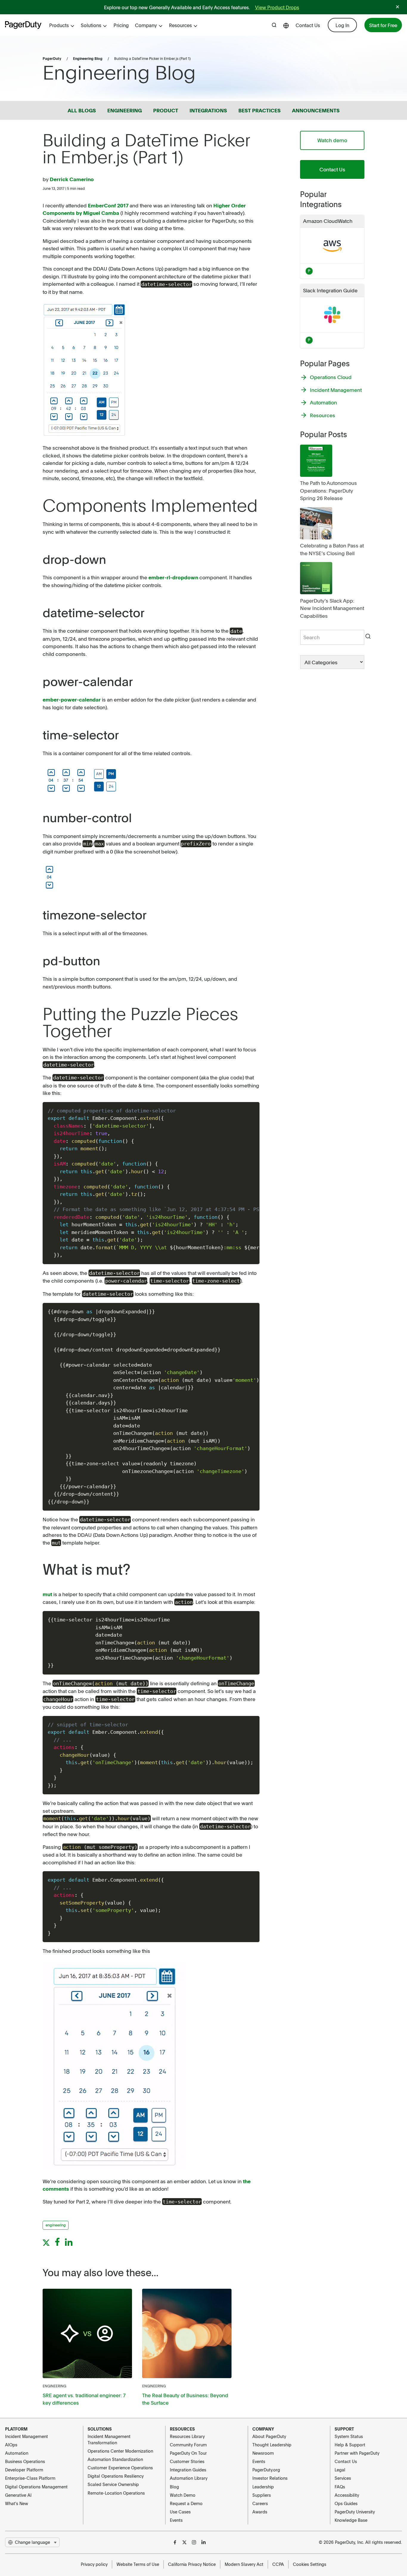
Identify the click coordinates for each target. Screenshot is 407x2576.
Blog (174, 2487)
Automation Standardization (115, 2459)
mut (47, 1594)
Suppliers (262, 2495)
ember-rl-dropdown (173, 577)
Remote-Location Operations (116, 2493)
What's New (17, 2503)
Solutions (91, 25)
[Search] (368, 637)
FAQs (340, 2487)
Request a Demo (186, 2503)
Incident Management (27, 2436)
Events (176, 2520)
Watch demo (332, 140)
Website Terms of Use (138, 2564)
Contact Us (308, 25)
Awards (260, 2512)
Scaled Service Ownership (113, 2484)
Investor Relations (270, 2478)
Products (59, 25)
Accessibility (347, 2495)
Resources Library (187, 2436)
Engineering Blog (88, 58)
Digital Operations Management (36, 2487)
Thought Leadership (272, 2445)
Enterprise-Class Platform (30, 2478)
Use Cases (180, 2512)
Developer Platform (24, 2470)
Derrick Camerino (72, 179)
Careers (260, 2503)
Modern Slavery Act (244, 2564)
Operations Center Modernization (120, 2451)
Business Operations (25, 2461)
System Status (349, 2436)
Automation (17, 2453)
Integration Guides (188, 2470)
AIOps (11, 2445)
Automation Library (189, 2478)
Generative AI (18, 2495)
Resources (180, 25)
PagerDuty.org (266, 2470)
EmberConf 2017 (108, 205)
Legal (340, 2470)
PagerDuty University (355, 2512)
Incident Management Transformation (109, 2439)
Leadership (263, 2487)
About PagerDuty (269, 2436)
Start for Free (383, 25)
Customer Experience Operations (120, 2468)
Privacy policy (94, 2564)
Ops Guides (346, 2503)
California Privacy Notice (192, 2564)
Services (343, 2478)
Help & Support (350, 2445)
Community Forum (188, 2445)
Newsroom (263, 2453)
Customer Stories (187, 2461)
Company (146, 25)
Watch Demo (183, 2495)
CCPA (278, 2564)
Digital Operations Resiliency (116, 2476)
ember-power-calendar (72, 699)
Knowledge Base (351, 2520)
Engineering (54, 2386)
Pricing (121, 25)
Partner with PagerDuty (357, 2453)
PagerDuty (52, 58)
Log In (342, 25)
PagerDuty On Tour (188, 2453)
